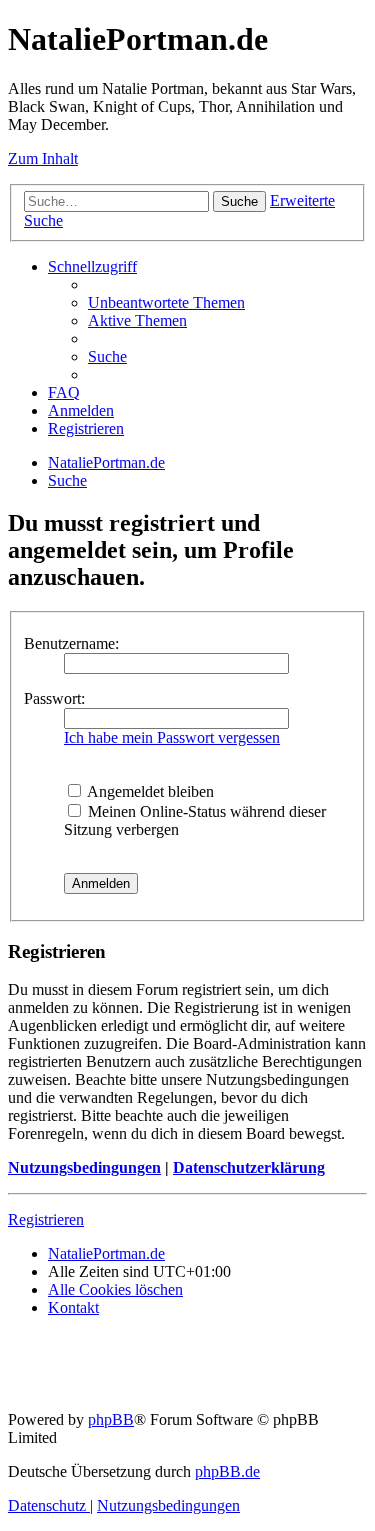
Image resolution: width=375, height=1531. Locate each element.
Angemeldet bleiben (149, 791)
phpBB (111, 1419)
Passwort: (54, 698)
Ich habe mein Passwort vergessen (172, 737)
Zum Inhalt (43, 158)
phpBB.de (227, 1471)
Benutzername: (71, 643)
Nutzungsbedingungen (84, 1167)
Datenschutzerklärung (249, 1167)
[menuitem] (166, 302)
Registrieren (46, 1219)
